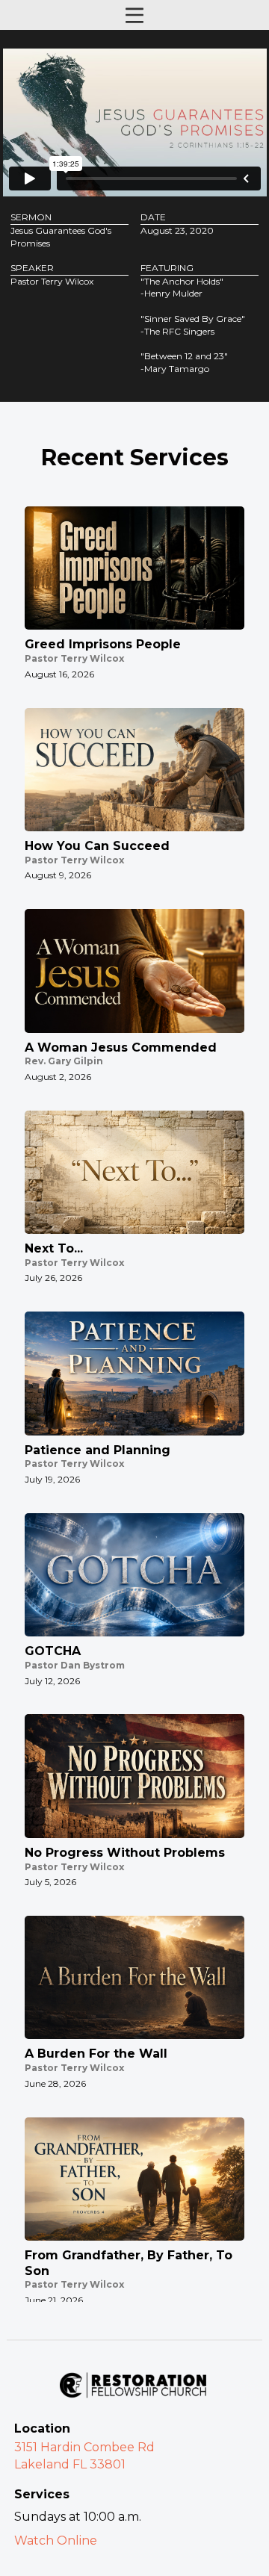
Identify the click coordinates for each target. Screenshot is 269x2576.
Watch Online (56, 2541)
